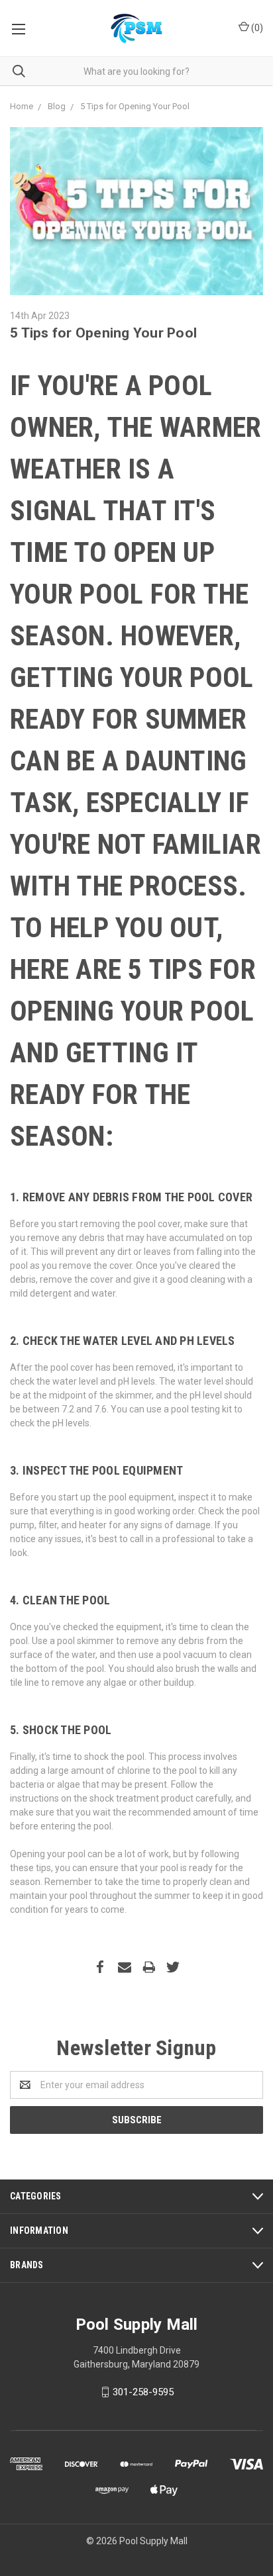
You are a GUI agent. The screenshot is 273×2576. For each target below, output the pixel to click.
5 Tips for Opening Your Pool (103, 333)
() (256, 28)
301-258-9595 (143, 2392)
